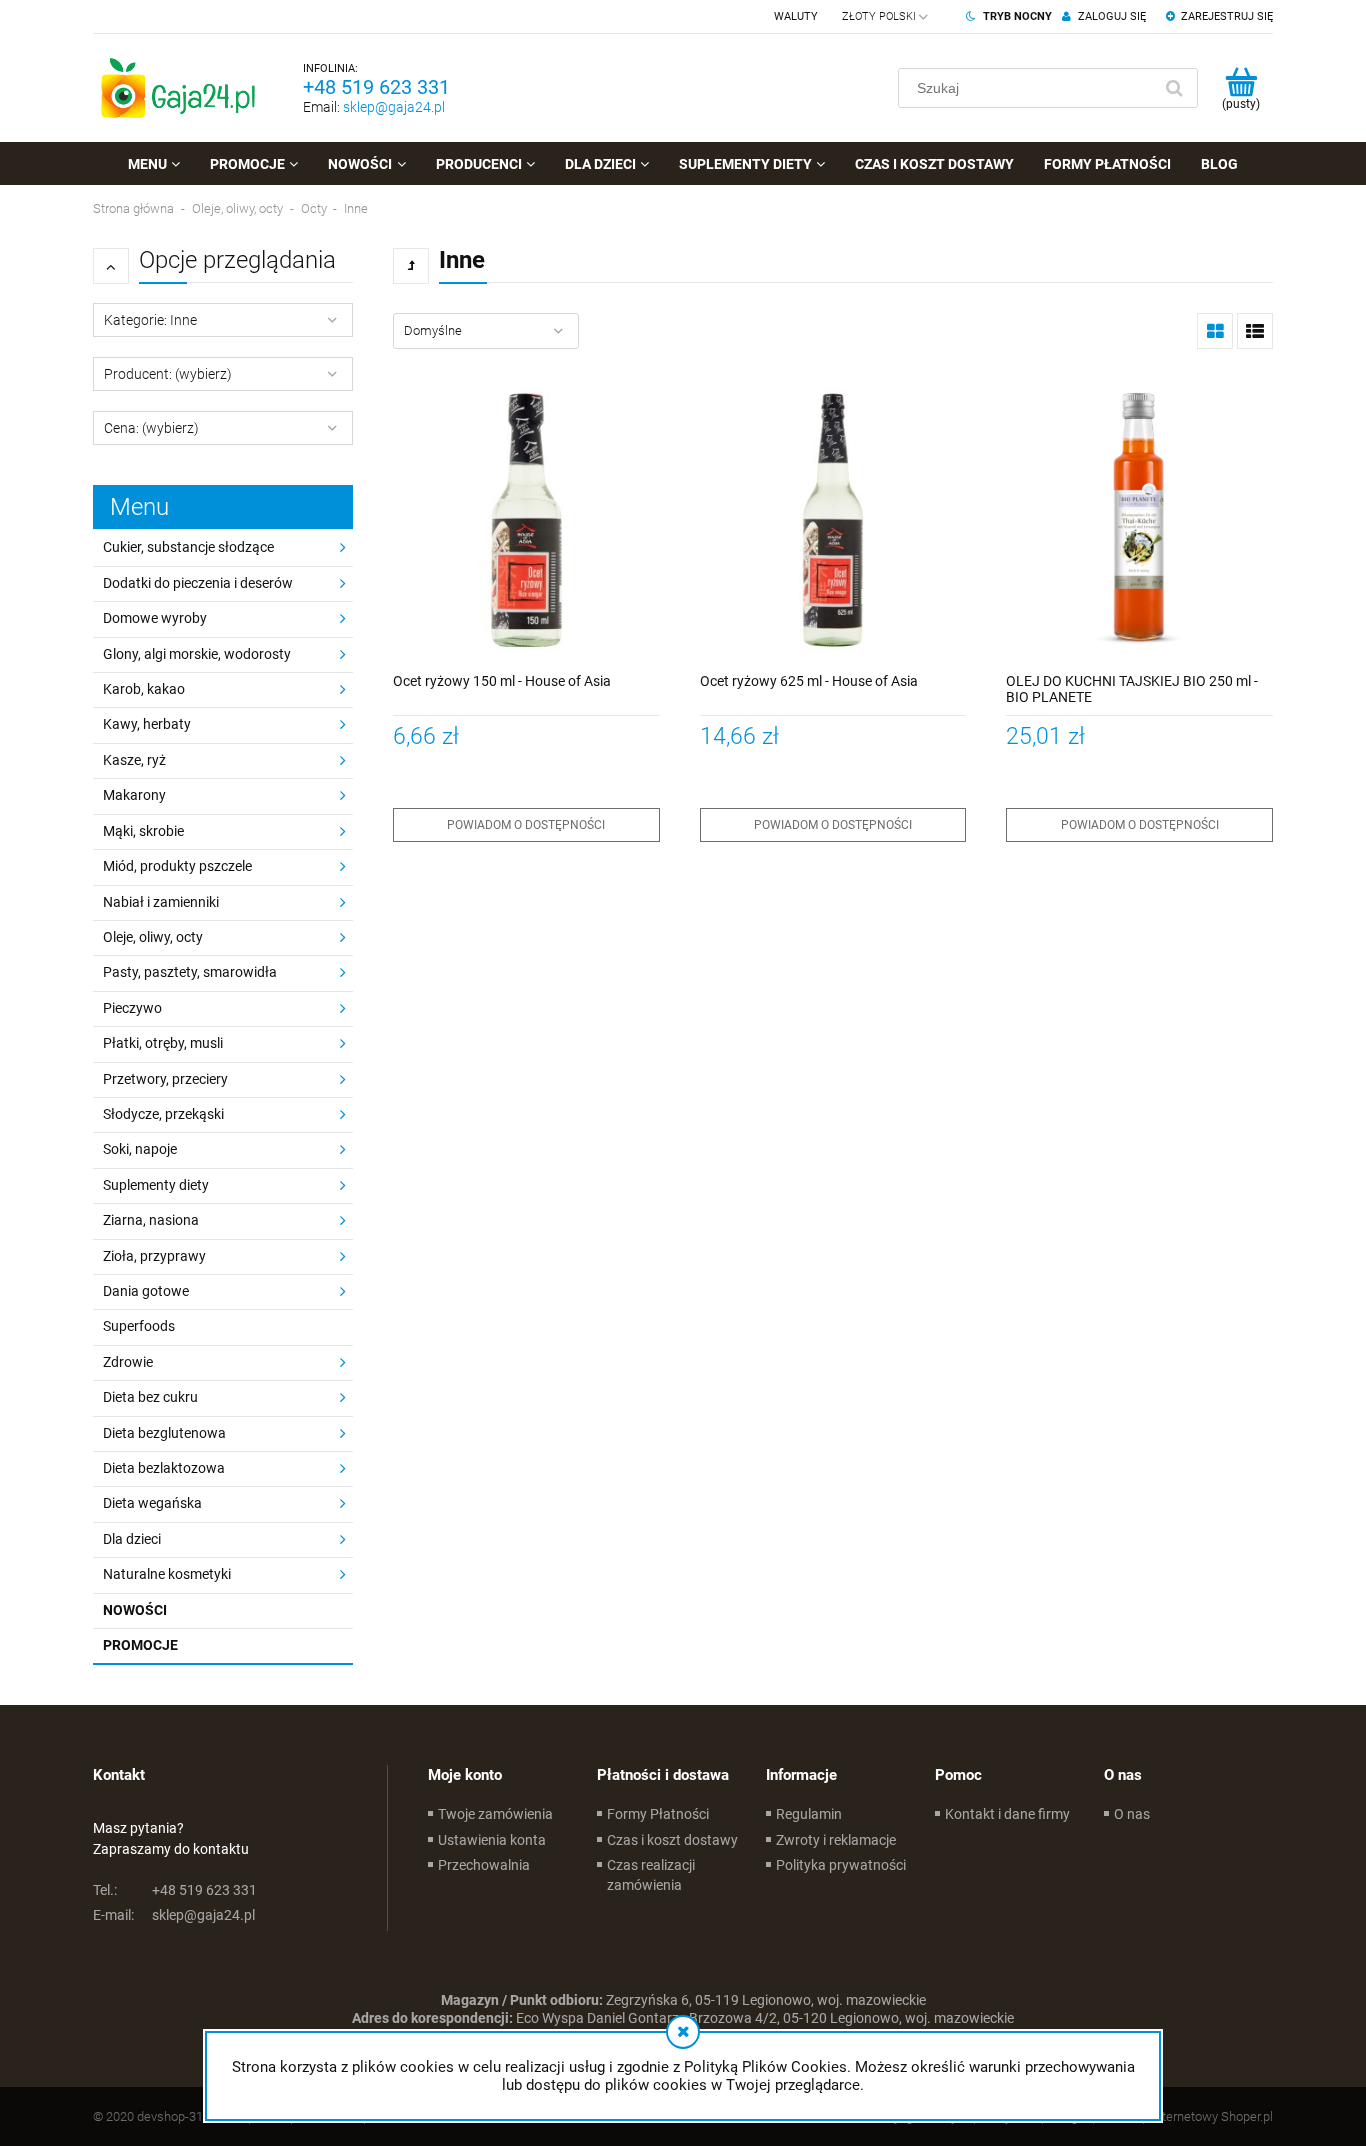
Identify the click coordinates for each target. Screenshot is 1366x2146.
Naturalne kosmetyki (167, 1574)
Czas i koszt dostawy (672, 1840)
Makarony (134, 795)
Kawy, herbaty (147, 724)
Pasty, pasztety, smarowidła (190, 972)
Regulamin (809, 1814)
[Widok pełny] (1255, 331)
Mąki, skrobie (143, 831)
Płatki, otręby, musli (163, 1043)
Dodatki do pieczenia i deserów (198, 583)
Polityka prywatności (841, 1865)
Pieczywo (132, 1008)
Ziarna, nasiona (151, 1220)
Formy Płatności (658, 1814)
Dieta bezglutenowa (164, 1433)
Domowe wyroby (155, 618)
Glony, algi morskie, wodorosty (197, 654)
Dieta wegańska (152, 1503)
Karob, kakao (144, 689)
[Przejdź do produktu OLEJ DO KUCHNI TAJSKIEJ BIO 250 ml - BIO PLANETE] (1139, 520)
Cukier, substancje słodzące (188, 547)
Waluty (796, 16)
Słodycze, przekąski (163, 1114)
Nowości (135, 1610)
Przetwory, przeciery (165, 1079)
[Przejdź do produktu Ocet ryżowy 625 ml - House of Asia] (833, 520)
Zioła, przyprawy (154, 1256)
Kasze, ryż (134, 760)
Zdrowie (128, 1362)
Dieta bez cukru (150, 1397)
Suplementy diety (156, 1185)
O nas (1132, 1814)
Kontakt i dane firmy (1007, 1814)
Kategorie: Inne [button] (150, 320)
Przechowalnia (484, 1865)
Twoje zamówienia (495, 1814)
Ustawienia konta (492, 1840)
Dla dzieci (132, 1539)
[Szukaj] (1174, 88)
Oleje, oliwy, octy (153, 937)
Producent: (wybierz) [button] (168, 374)
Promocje (140, 1645)
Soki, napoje (140, 1149)
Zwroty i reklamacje (836, 1840)
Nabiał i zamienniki (161, 902)
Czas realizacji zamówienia (651, 1875)
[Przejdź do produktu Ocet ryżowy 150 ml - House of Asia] (526, 520)
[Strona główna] (178, 88)
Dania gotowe (146, 1291)
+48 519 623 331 (376, 87)
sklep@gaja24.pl (394, 107)
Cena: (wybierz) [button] (151, 428)
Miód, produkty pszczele (177, 866)
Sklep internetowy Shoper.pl (1195, 2116)
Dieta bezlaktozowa (164, 1468)
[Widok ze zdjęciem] (1215, 331)
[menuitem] (154, 164)
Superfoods (139, 1326)
